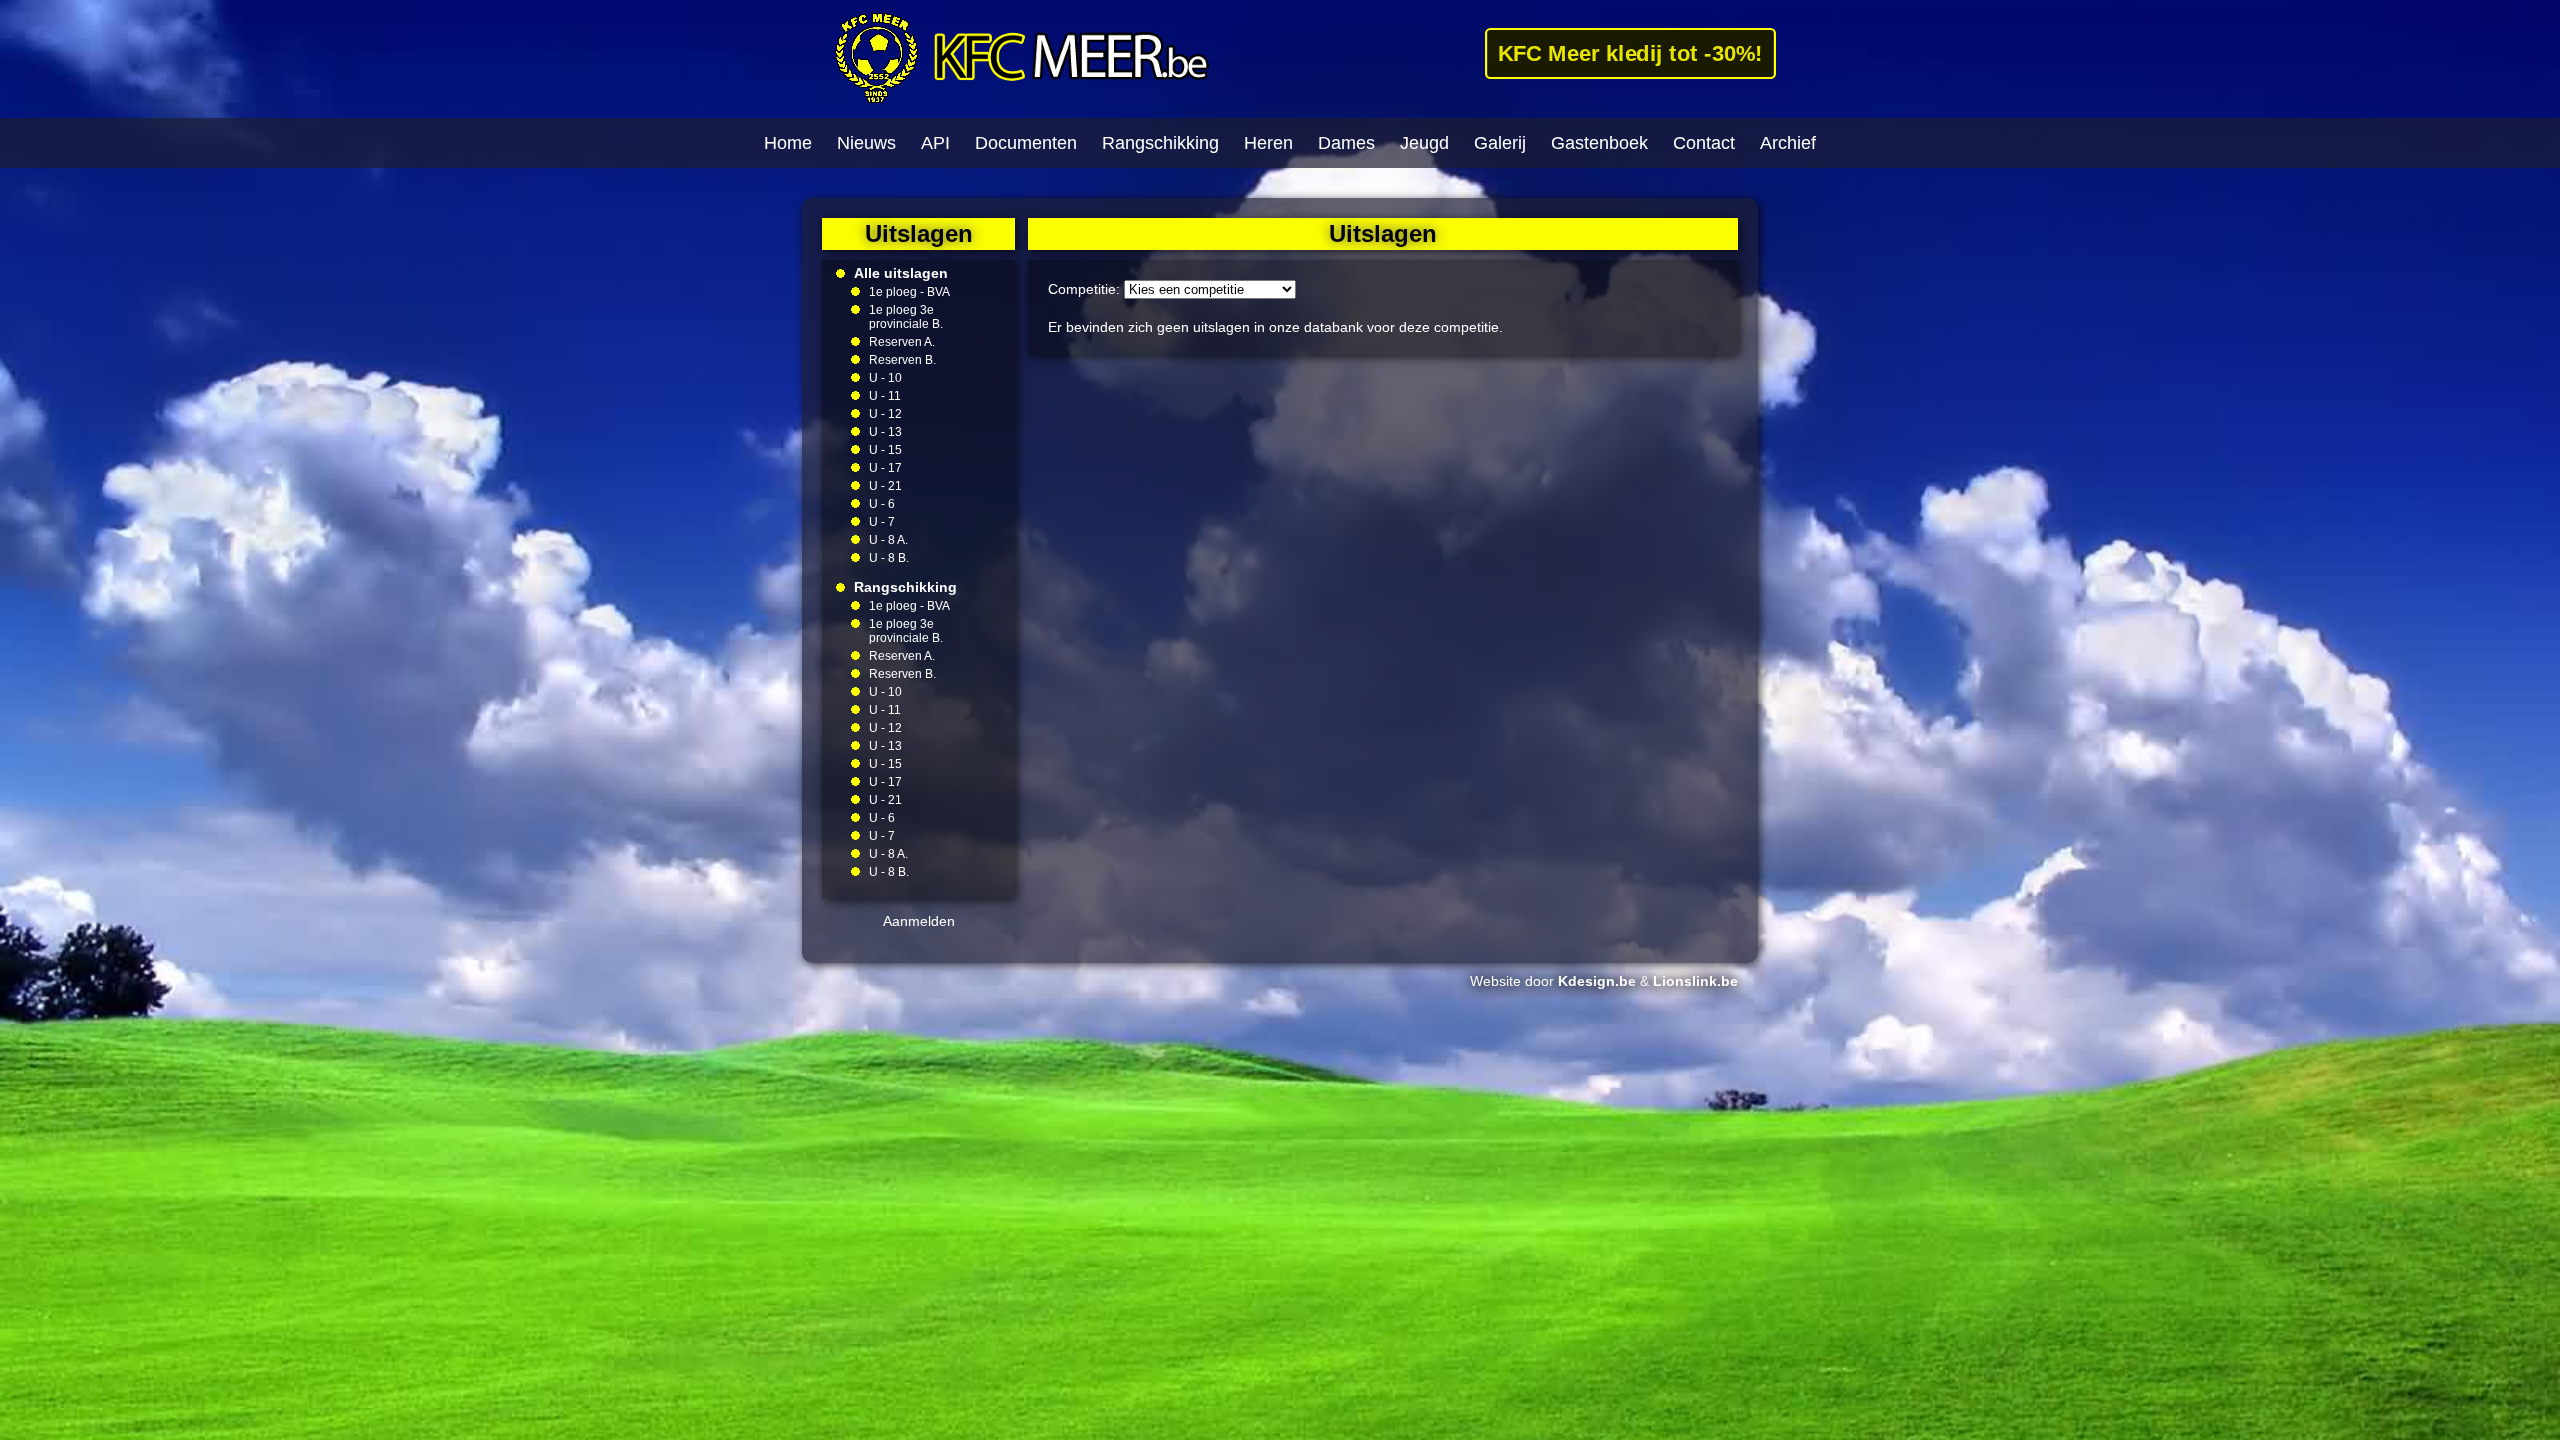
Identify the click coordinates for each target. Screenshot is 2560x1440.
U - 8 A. (888, 540)
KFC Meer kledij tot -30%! (1629, 53)
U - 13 (885, 432)
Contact (1704, 143)
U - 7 (882, 522)
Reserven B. (902, 360)
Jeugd (1424, 143)
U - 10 (885, 378)
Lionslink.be (1695, 981)
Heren (1268, 143)
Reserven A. (902, 342)
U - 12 (885, 414)
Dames (1346, 143)
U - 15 (885, 450)
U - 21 (885, 486)
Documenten (1026, 143)
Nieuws (866, 143)
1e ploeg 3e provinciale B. (906, 317)
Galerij (1500, 143)
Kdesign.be (1597, 981)
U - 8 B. (889, 558)
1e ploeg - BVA (909, 292)
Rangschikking (1160, 143)
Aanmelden (919, 921)
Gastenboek (1599, 143)
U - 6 (882, 504)
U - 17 (885, 468)
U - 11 (885, 396)
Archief (1788, 143)
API (935, 143)
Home (788, 143)
